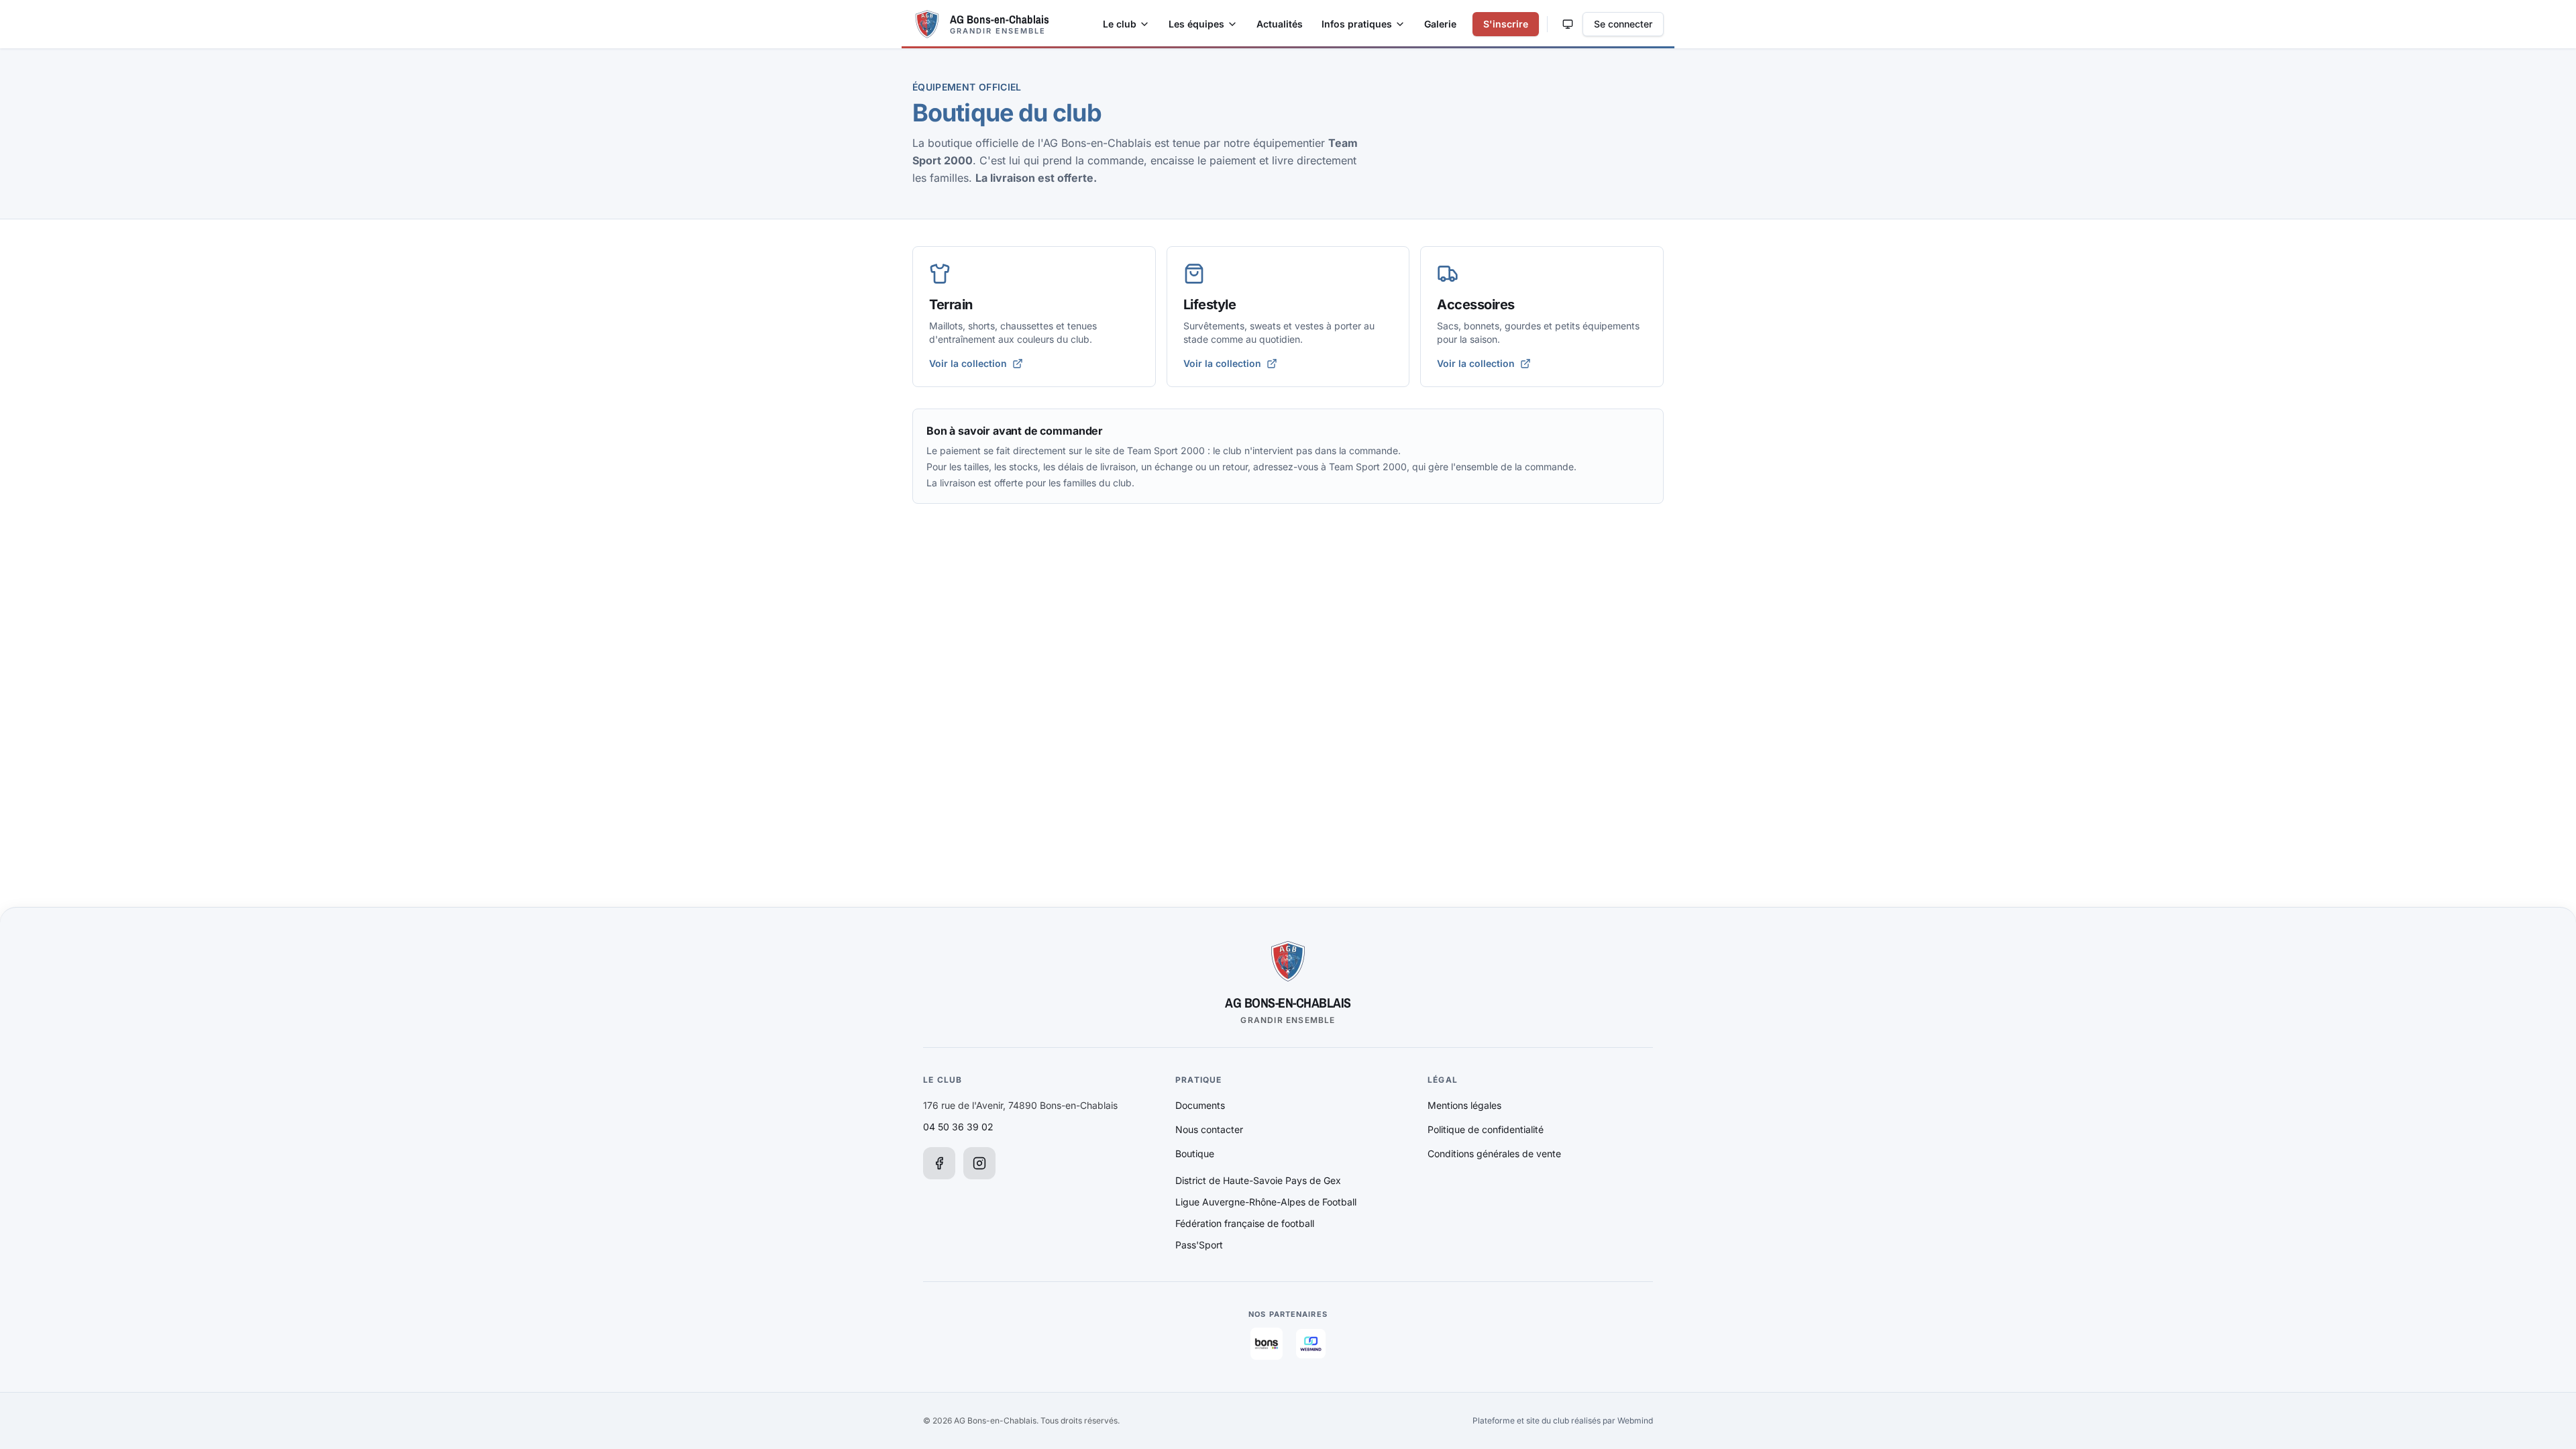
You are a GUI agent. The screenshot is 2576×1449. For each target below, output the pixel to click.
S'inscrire (1506, 24)
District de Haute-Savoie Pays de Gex (1258, 1180)
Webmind (1635, 1420)
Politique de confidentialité (1486, 1129)
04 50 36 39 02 (958, 1127)
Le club (1120, 24)
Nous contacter (1209, 1129)
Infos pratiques (1357, 24)
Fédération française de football (1245, 1223)
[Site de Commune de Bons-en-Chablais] (1267, 1344)
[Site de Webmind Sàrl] (1311, 1344)
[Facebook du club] (939, 1163)
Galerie (1440, 24)
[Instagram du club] (979, 1163)
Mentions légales (1464, 1105)
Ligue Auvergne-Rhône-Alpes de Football (1266, 1202)
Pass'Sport (1199, 1245)
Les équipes (1196, 24)
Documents (1200, 1105)
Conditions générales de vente (1494, 1153)
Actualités (1280, 24)
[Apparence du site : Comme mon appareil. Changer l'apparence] (1568, 24)
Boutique (1195, 1153)
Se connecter (1623, 24)
